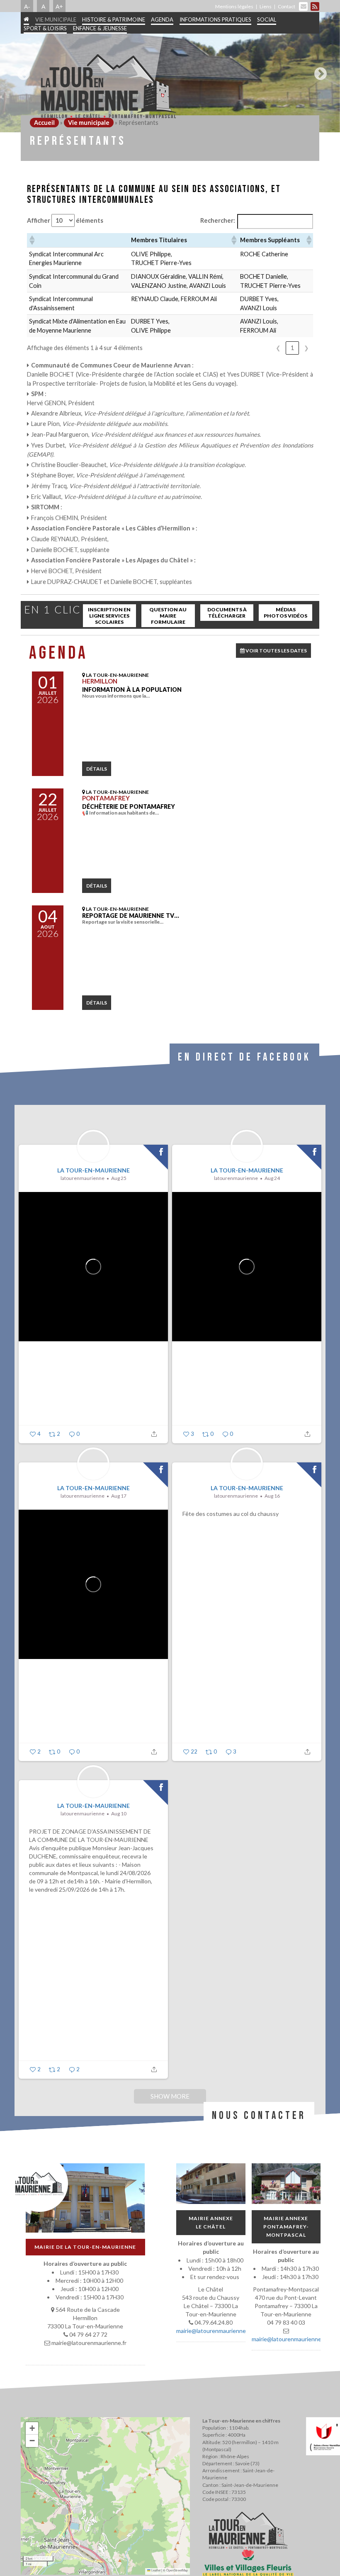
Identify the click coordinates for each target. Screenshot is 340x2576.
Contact (287, 6)
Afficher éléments (65, 220)
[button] (32, 240)
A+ (59, 6)
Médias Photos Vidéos (285, 613)
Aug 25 (119, 1178)
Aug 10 (119, 1813)
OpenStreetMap (177, 2570)
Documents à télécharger (227, 613)
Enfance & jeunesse (100, 28)
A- (27, 6)
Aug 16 (272, 1496)
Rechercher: (218, 220)
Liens (266, 6)
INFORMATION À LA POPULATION (132, 690)
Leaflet (155, 2570)
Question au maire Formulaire (168, 616)
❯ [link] (306, 348)
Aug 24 (272, 1178)
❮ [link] (278, 348)
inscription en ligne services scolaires (109, 616)
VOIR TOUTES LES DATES (276, 651)
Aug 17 (119, 1496)
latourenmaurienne (83, 1178)
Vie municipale (56, 19)
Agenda (162, 19)
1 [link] (292, 348)
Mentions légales (234, 6)
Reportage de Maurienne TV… (131, 916)
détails (97, 769)
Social (267, 19)
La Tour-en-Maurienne (93, 1170)
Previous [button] (22, 71)
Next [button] (318, 71)
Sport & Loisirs (45, 28)
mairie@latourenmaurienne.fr (214, 2331)
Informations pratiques (215, 19)
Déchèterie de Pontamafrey (129, 806)
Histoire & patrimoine (114, 19)
